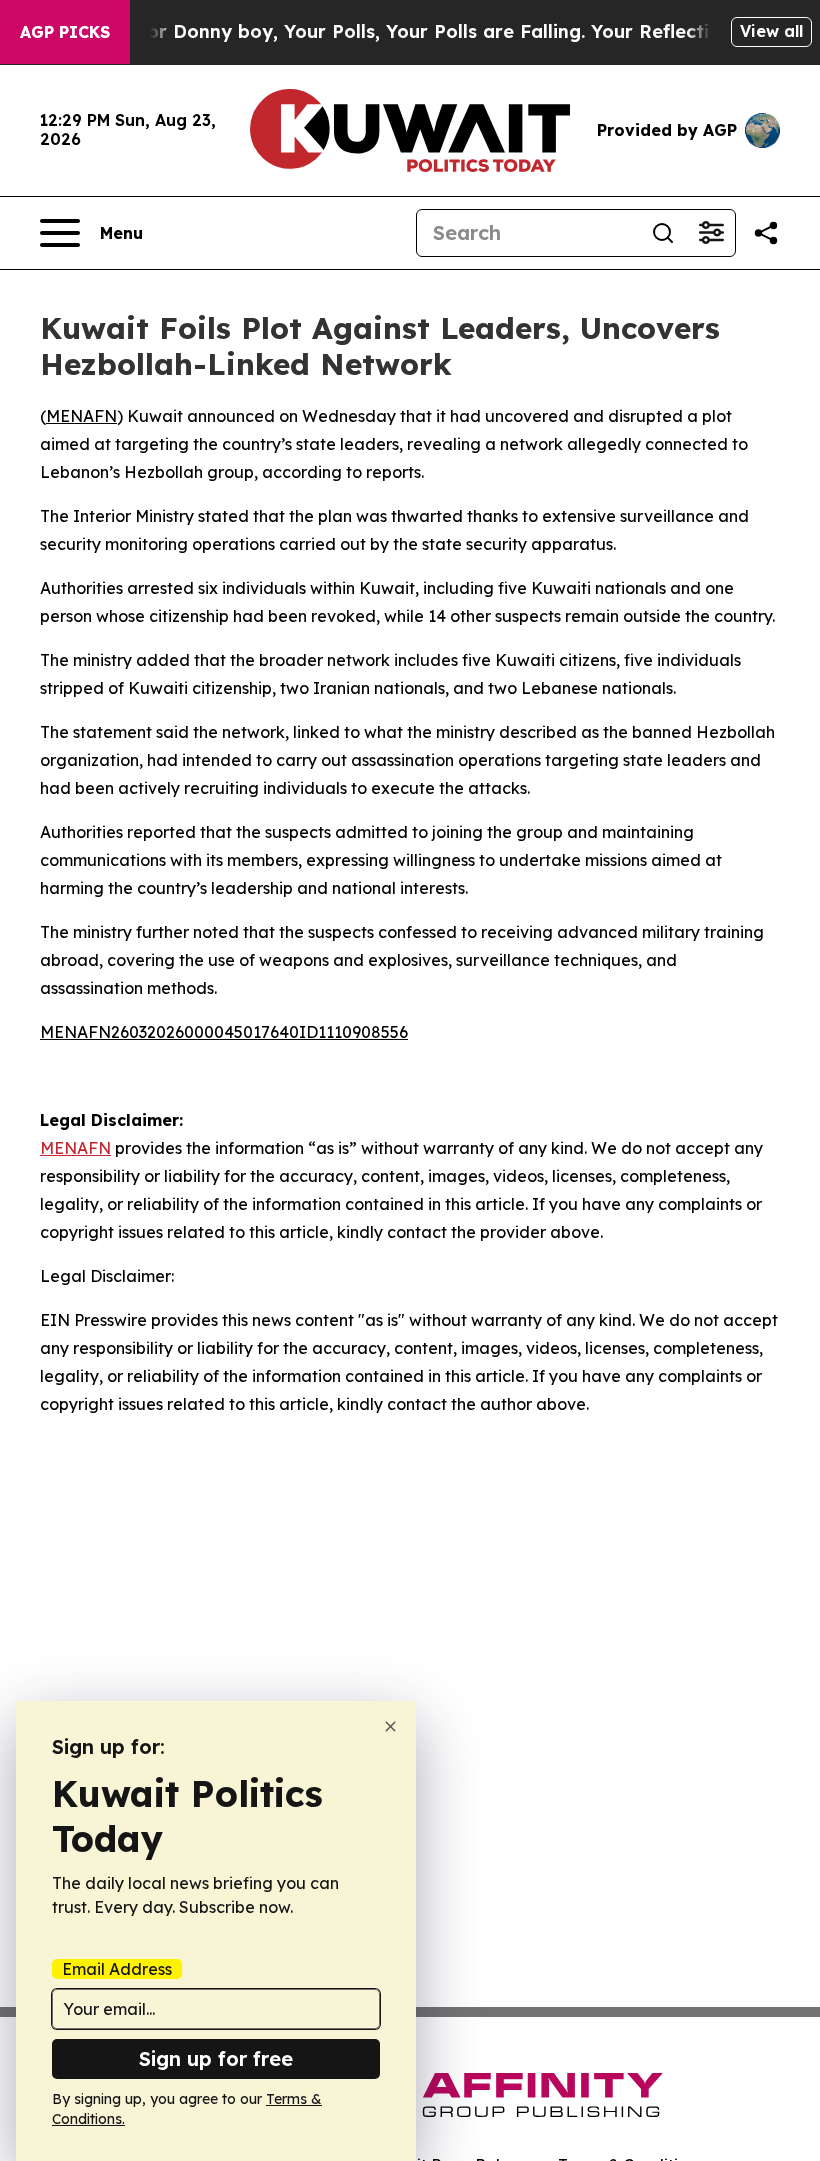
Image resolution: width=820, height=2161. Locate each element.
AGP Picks (65, 32)
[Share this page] (766, 233)
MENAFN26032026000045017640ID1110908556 (224, 1032)
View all (771, 31)
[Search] (663, 233)
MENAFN (81, 416)
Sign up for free (216, 2058)
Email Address (117, 1969)
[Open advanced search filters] (711, 233)
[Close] (390, 1726)
